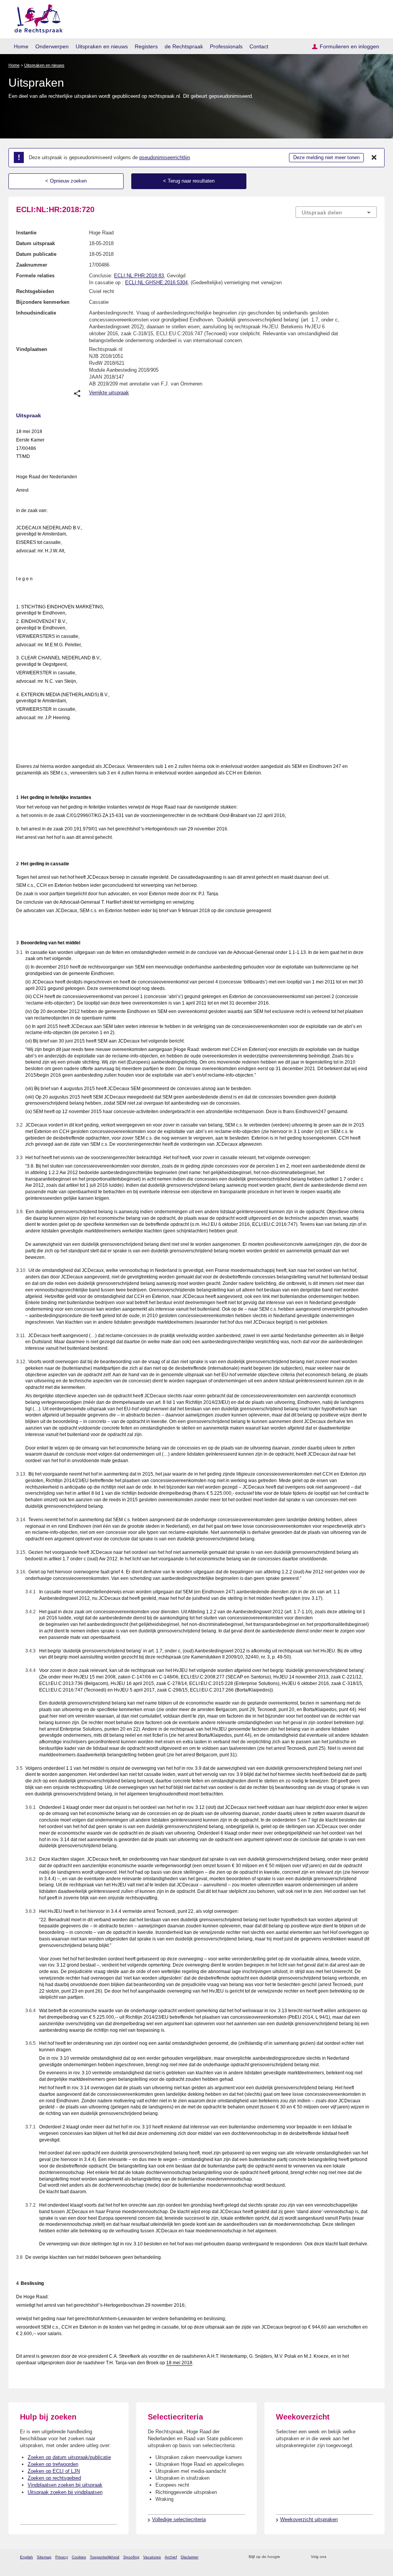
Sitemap (44, 2557)
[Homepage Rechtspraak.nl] (36, 17)
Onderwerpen (52, 46)
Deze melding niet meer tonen (326, 157)
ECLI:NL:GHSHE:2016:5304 (156, 282)
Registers (146, 46)
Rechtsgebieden (35, 291)
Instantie (26, 233)
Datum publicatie (36, 254)
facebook (343, 2557)
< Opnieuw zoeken (66, 181)
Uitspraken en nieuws (102, 46)
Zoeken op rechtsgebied (54, 2478)
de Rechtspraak (184, 46)
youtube (373, 2557)
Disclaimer (190, 2557)
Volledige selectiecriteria (179, 2519)
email (297, 2557)
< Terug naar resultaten (189, 181)
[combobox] (336, 212)
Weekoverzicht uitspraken (309, 2519)
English (26, 2557)
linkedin (363, 2557)
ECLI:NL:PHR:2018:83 (139, 276)
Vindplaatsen (32, 349)
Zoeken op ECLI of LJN (54, 2471)
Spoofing (131, 2557)
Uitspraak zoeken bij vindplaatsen (65, 2492)
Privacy (62, 2557)
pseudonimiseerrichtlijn (165, 157)
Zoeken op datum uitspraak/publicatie (69, 2457)
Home (21, 46)
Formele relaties (35, 276)
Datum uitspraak (36, 243)
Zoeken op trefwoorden (53, 2464)
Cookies (79, 2557)
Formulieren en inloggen (349, 46)
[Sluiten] (374, 158)
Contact (259, 46)
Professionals (226, 46)
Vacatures (152, 2557)
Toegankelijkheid (105, 2557)
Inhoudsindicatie (36, 313)
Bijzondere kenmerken (43, 302)
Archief (171, 2557)
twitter (333, 2557)
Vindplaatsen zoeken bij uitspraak (65, 2485)
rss (287, 2557)
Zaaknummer (32, 265)
